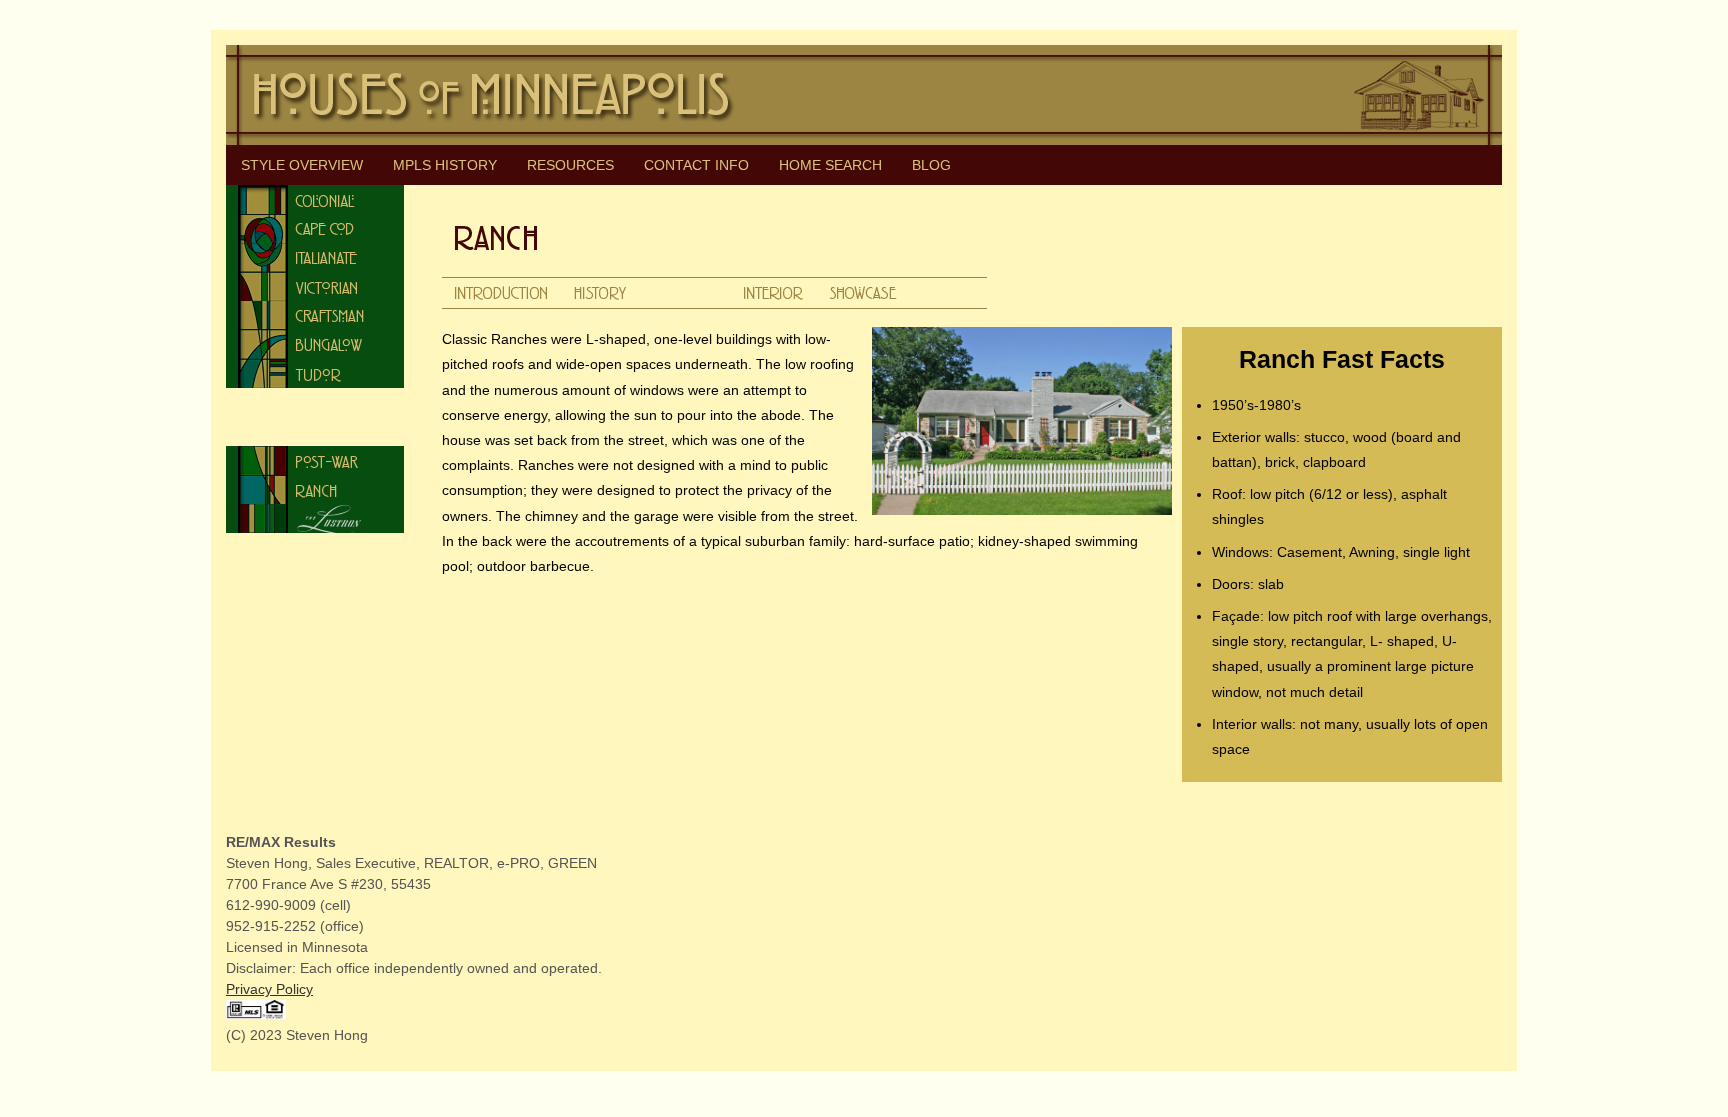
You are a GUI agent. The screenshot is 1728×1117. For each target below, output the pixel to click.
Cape (315, 228)
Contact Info (696, 165)
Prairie (315, 431)
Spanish (315, 402)
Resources (570, 165)
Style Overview (302, 165)
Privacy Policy (269, 989)
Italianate (315, 257)
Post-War (315, 460)
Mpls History (445, 165)
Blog (931, 165)
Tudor (315, 373)
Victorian (315, 286)
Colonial (315, 199)
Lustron (315, 518)
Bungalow (315, 344)
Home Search (830, 165)
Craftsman (315, 315)
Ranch (315, 489)
